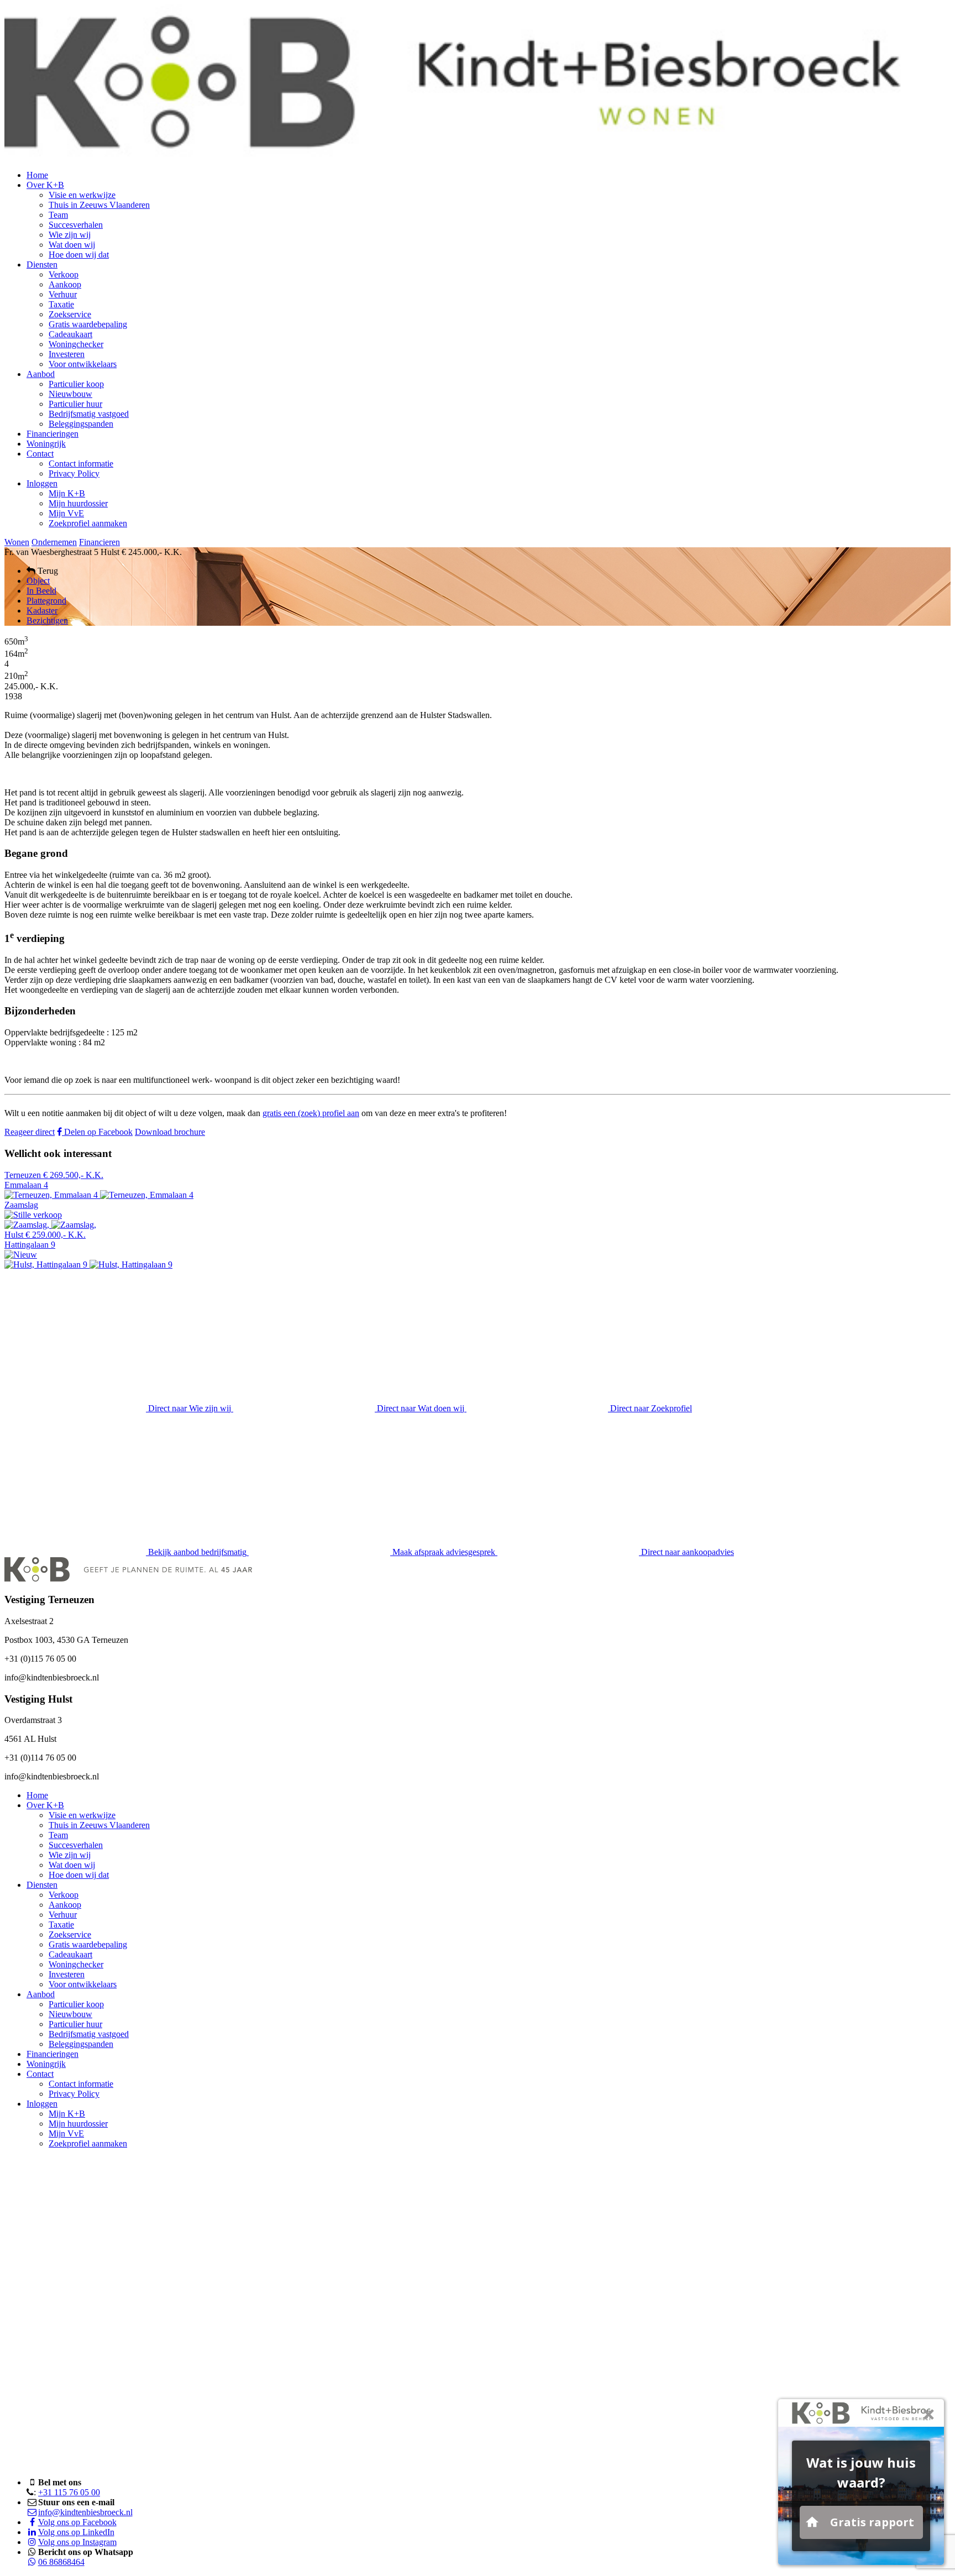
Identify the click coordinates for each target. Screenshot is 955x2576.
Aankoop (65, 284)
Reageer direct (30, 1132)
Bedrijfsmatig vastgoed (89, 414)
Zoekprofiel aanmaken (88, 523)
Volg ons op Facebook (77, 2522)
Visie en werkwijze (82, 195)
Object (38, 581)
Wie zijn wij (70, 235)
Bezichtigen (47, 621)
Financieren (99, 542)
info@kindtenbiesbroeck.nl (85, 2512)
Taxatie (61, 304)
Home (37, 175)
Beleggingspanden (81, 424)
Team (58, 215)
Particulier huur (75, 404)
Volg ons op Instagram (77, 2542)
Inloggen (42, 483)
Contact (40, 454)
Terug (47, 571)
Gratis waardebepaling (88, 324)
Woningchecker (76, 344)
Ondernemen (54, 542)
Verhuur (63, 294)
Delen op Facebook (97, 1132)
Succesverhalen (76, 225)
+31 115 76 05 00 (69, 2492)
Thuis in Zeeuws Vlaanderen (99, 205)
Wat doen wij (72, 245)
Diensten (42, 265)
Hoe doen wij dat (79, 255)
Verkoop (64, 274)
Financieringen (53, 434)
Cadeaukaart (70, 334)
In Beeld (41, 591)
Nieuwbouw (70, 394)
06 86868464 (61, 2562)
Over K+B (45, 185)
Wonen (17, 542)
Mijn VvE (66, 513)
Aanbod (41, 374)
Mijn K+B (67, 493)
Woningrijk (46, 444)
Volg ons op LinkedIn (76, 2532)
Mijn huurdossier (78, 503)
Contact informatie (81, 464)
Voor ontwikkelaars (83, 364)
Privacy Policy (74, 473)
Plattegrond (46, 601)
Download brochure (170, 1132)
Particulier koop (76, 384)
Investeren (67, 354)
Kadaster (42, 611)
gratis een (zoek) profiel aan (311, 1113)
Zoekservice (70, 314)
